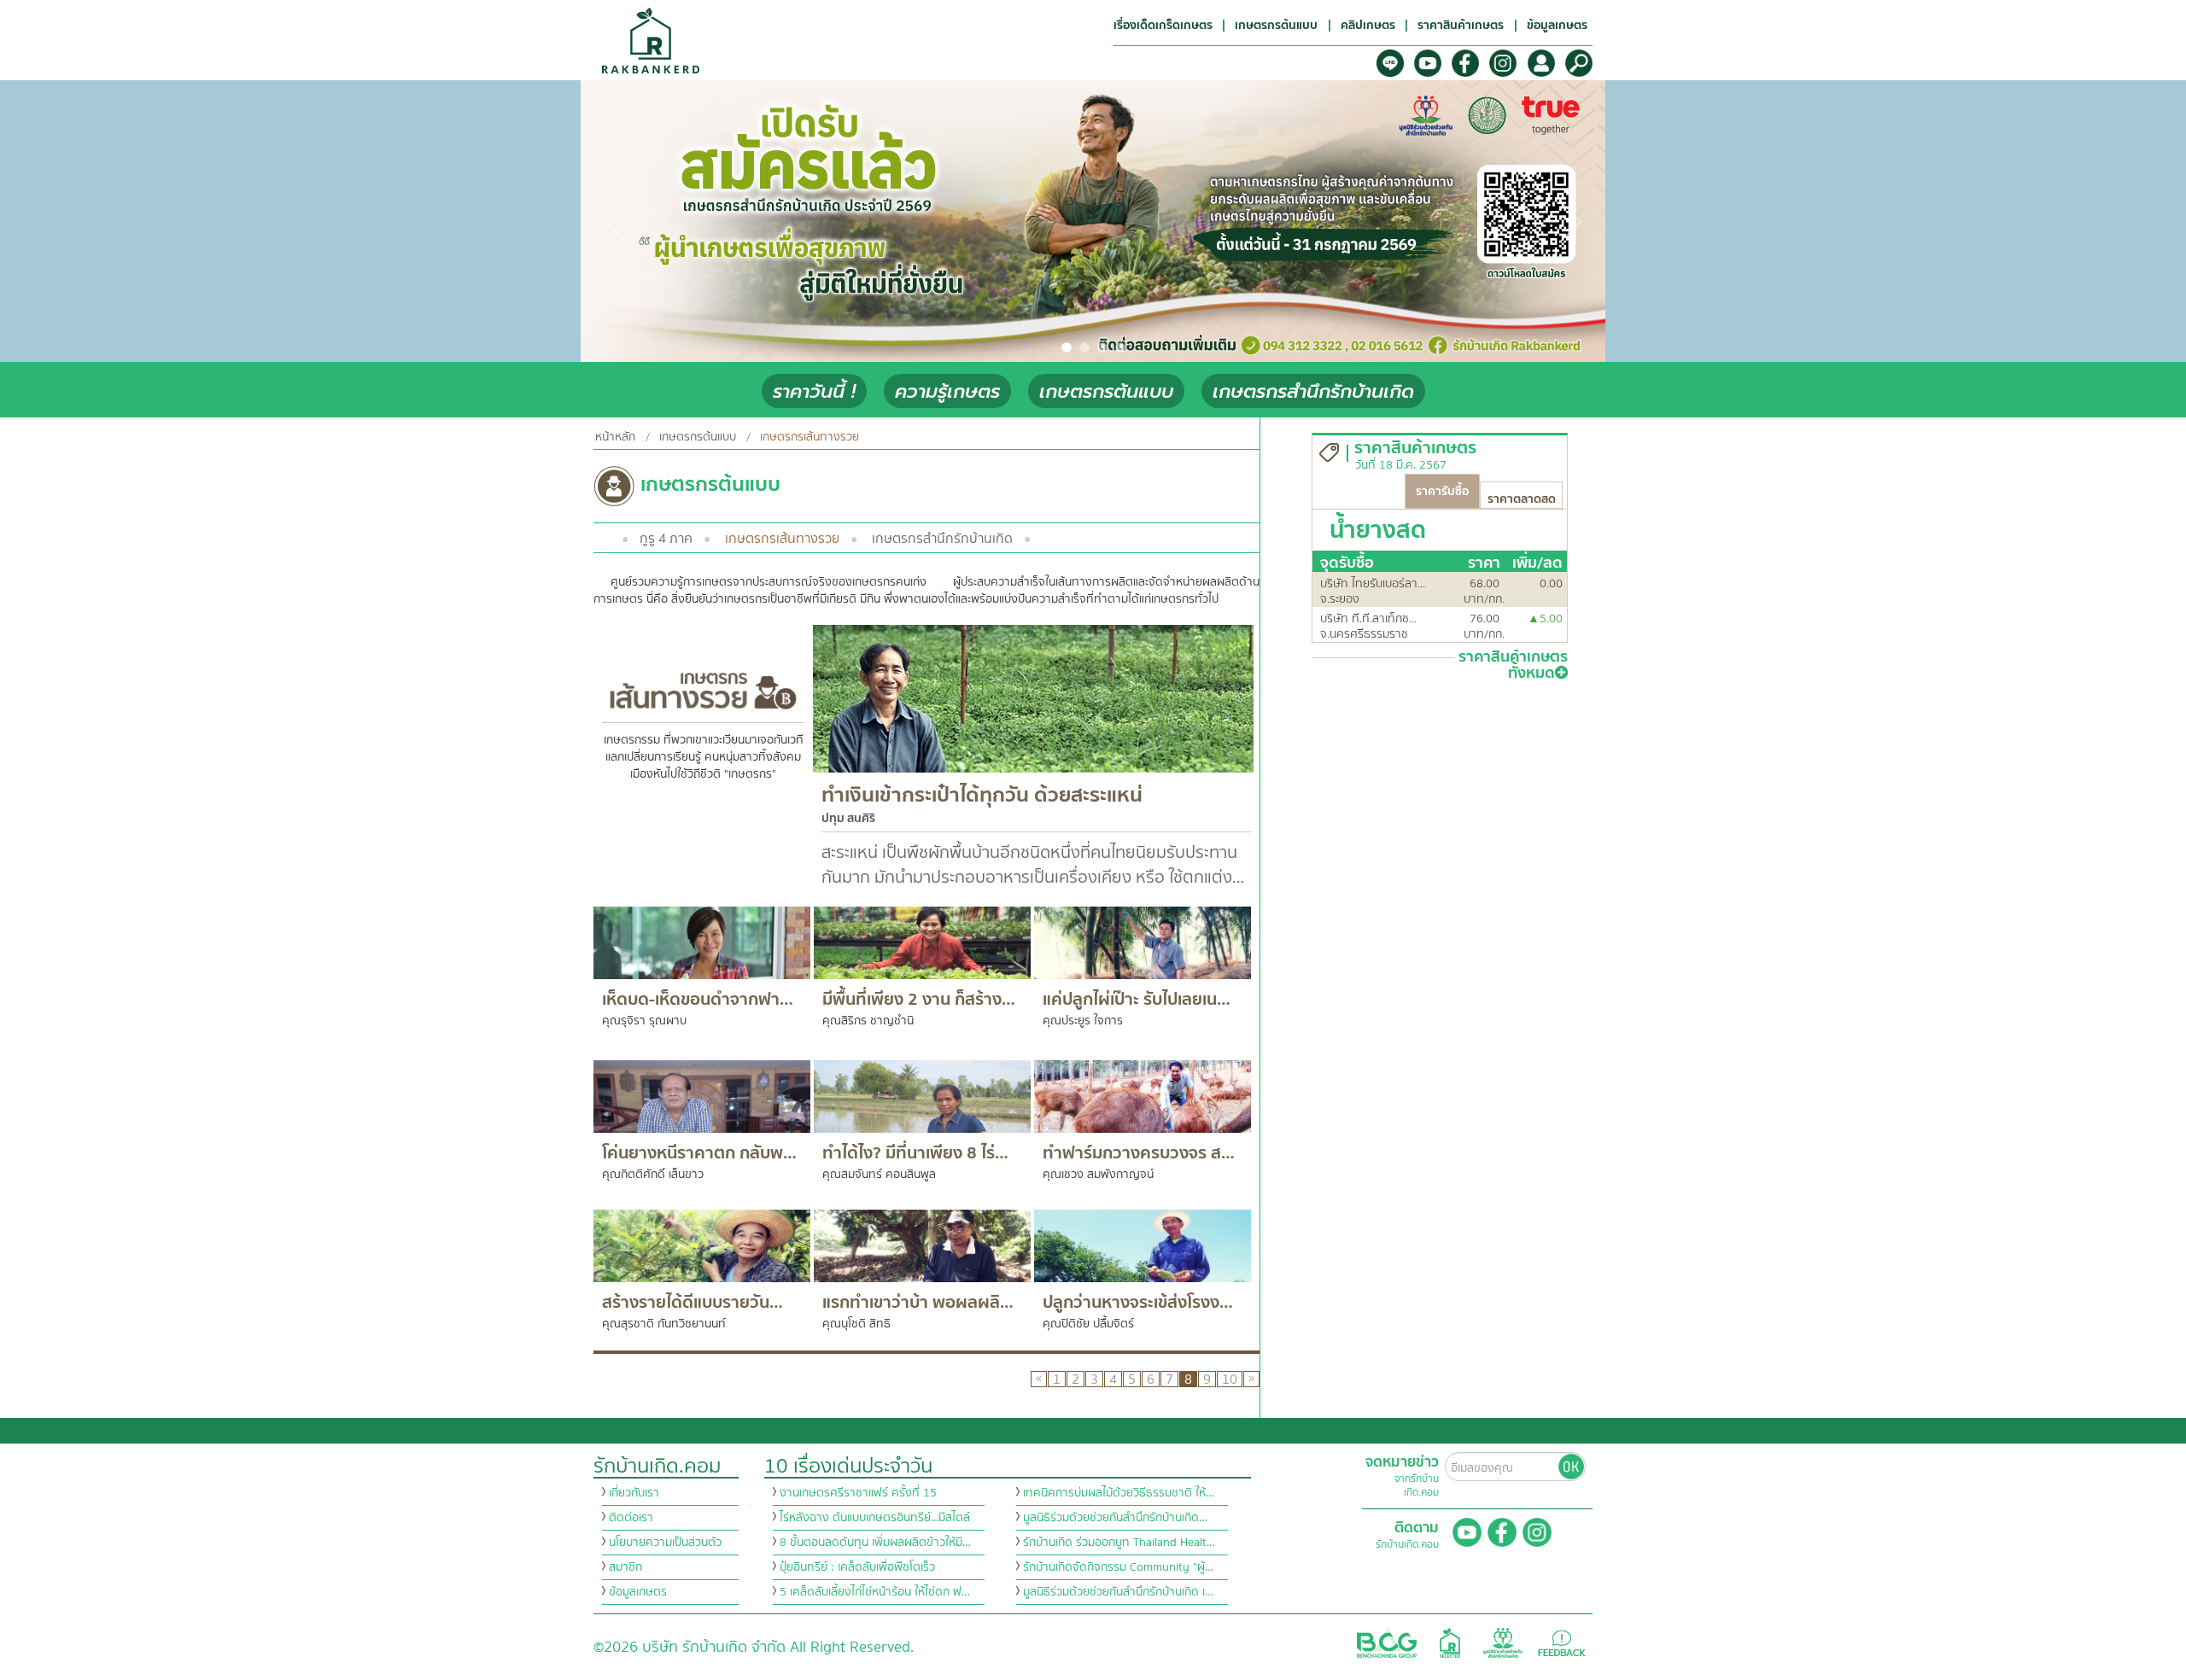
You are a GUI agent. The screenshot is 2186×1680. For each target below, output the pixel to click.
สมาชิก (625, 1567)
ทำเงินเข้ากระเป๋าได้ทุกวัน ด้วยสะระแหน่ (982, 795)
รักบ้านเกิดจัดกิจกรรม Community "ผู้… (1118, 1567)
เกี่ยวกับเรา (634, 1493)
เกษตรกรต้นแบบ (1106, 391)
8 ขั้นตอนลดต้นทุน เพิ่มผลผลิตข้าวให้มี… (875, 1543)
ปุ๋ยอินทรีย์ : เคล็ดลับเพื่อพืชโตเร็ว (857, 1567)
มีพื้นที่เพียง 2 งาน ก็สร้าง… (919, 999)
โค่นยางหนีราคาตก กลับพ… (699, 1153)
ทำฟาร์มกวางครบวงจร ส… (1139, 1153)
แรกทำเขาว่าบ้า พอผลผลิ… (918, 1302)
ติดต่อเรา (631, 1518)
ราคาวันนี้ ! (814, 391)
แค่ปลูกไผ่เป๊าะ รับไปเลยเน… (1137, 999)
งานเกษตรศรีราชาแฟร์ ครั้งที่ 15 (858, 1493)
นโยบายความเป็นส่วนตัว (665, 1543)
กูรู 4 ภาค (666, 539)
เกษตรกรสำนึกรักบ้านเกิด (1313, 391)
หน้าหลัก (615, 437)
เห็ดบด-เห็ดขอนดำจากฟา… (698, 999)
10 (1230, 1379)
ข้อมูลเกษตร (638, 1592)
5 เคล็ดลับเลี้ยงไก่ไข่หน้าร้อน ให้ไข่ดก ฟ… (875, 1592)
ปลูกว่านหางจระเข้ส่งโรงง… (1138, 1302)
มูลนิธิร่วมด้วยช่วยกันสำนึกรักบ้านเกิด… (1115, 1518)
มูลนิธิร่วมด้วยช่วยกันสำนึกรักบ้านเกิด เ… (1118, 1592)
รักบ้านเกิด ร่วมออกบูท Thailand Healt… (1119, 1543)
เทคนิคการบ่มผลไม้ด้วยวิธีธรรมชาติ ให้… (1119, 1493)
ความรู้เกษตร (947, 391)
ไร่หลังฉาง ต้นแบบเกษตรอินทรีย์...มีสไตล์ (875, 1518)
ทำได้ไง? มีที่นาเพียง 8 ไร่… (915, 1153)
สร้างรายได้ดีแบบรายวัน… (693, 1302)
